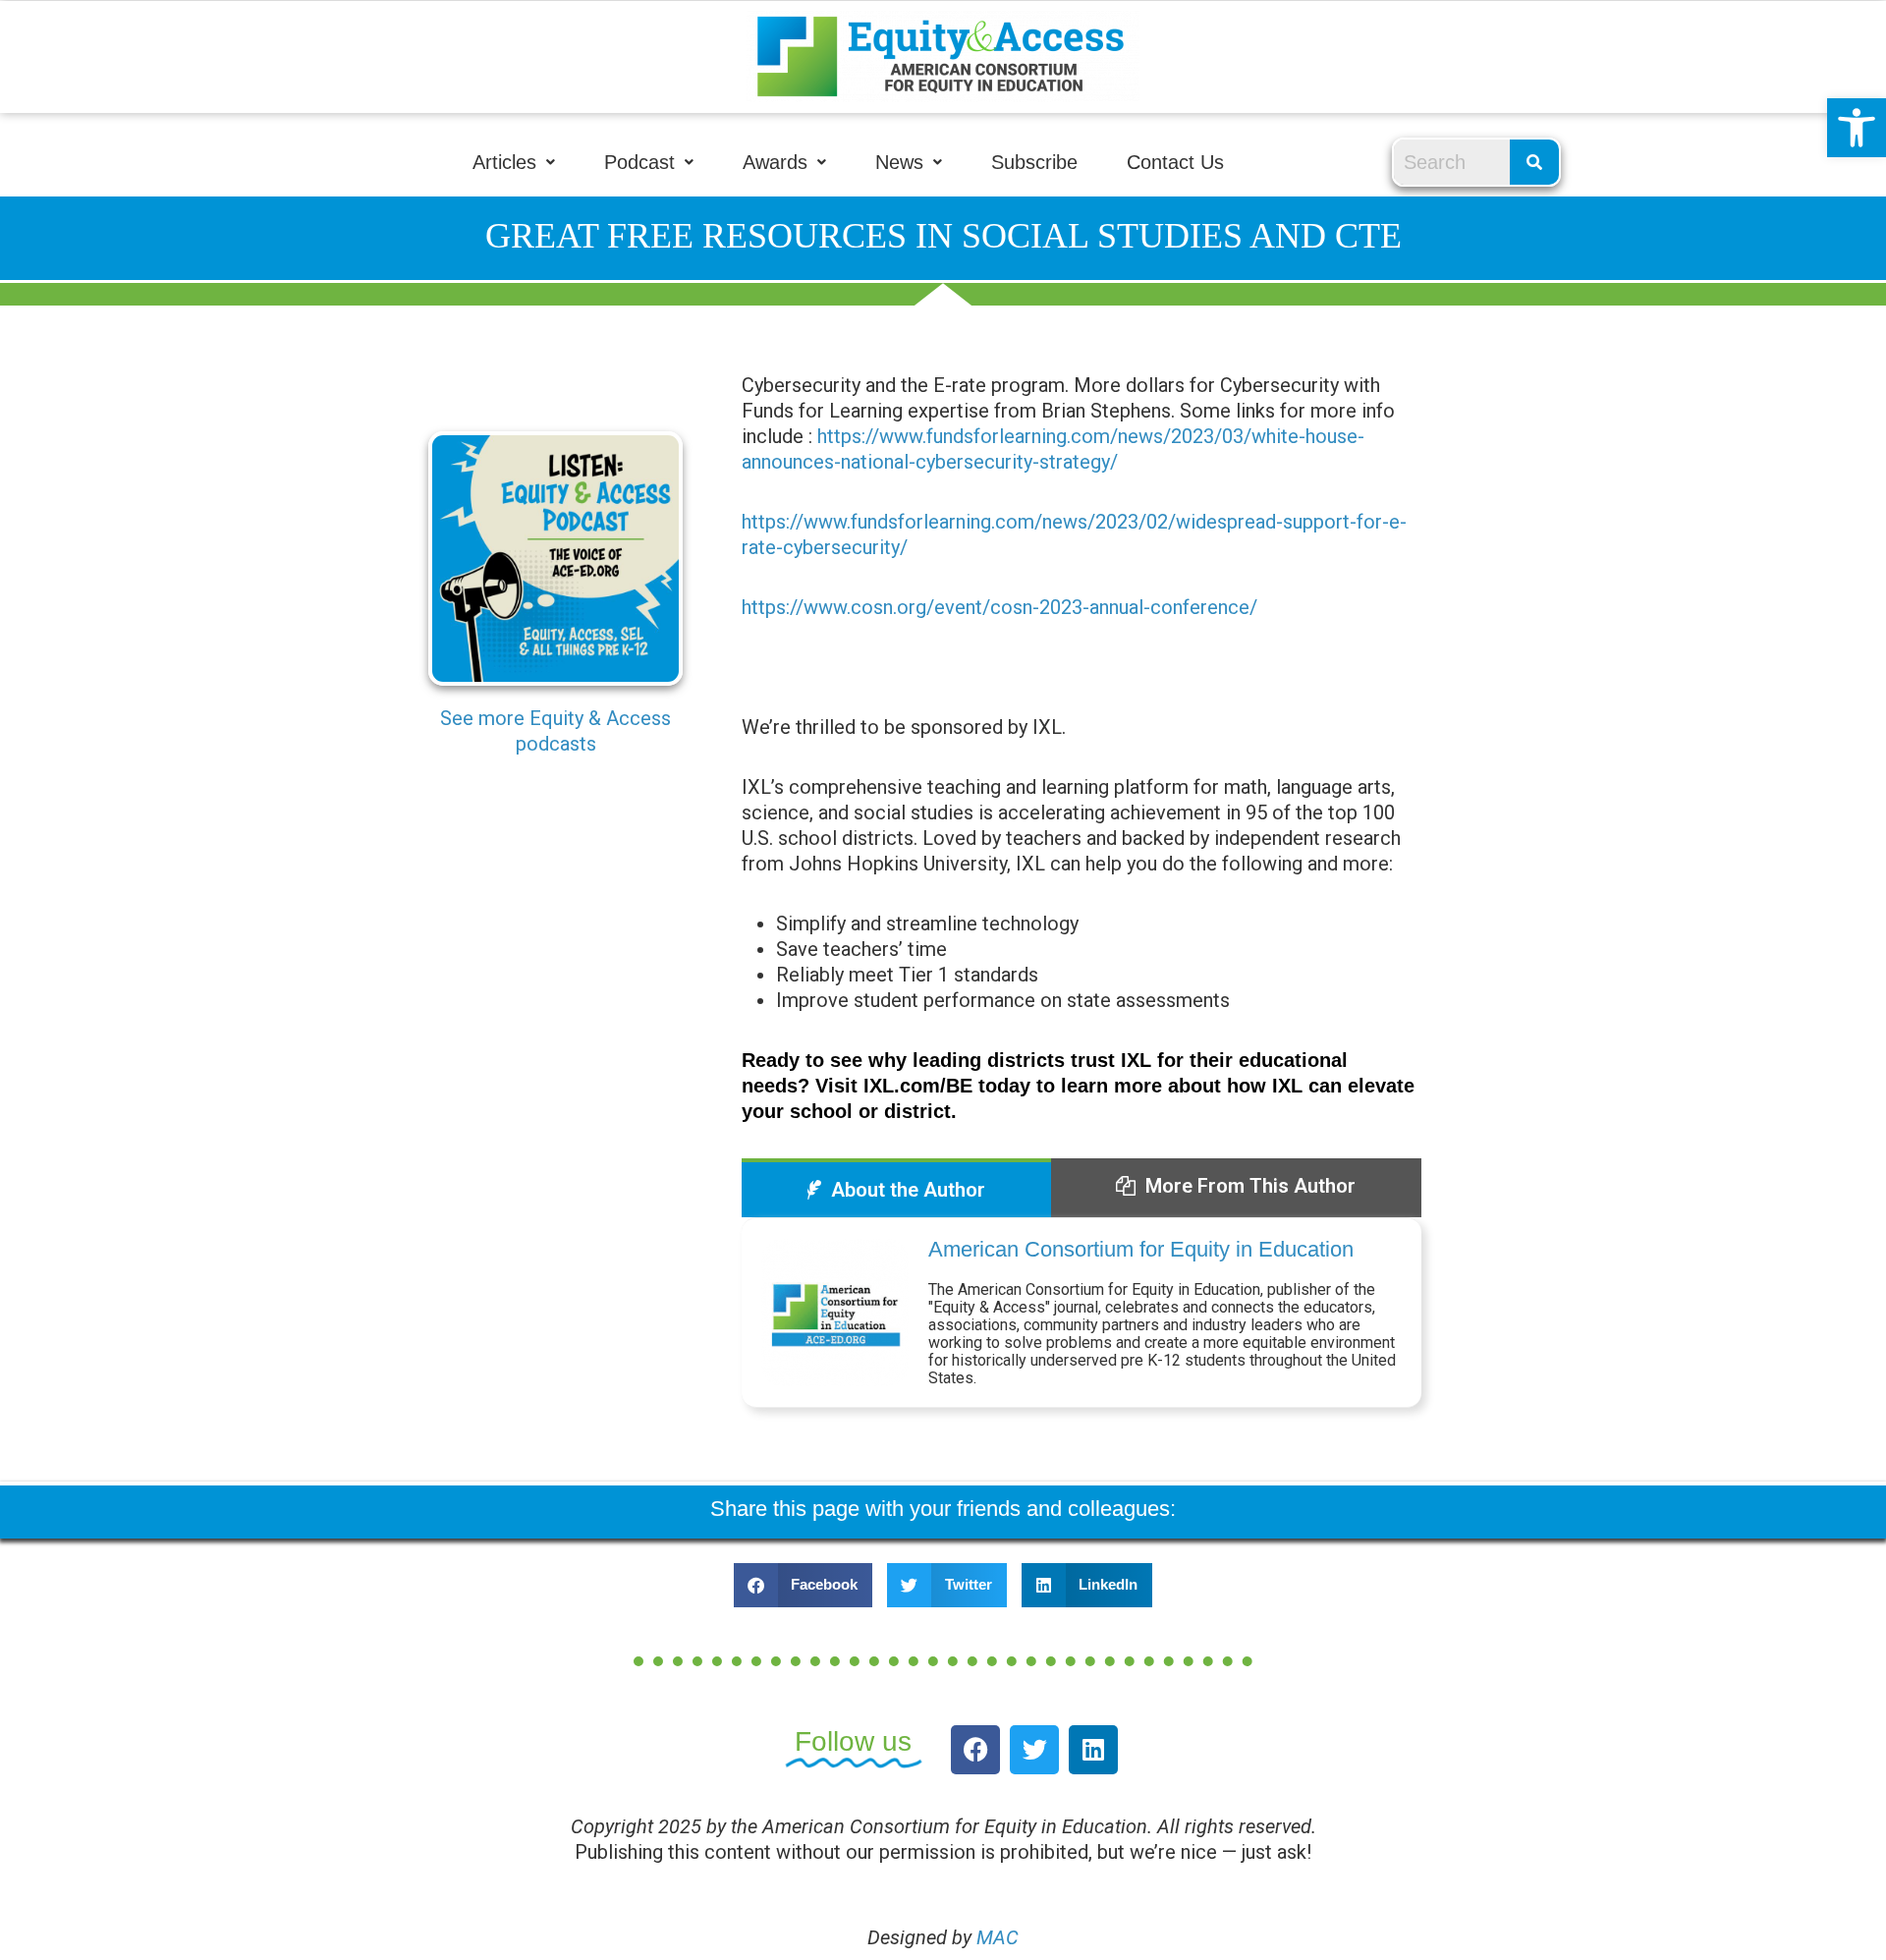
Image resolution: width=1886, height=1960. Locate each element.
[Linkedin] (1093, 1750)
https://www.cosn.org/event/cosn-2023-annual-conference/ (999, 607)
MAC (998, 1937)
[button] (1857, 128)
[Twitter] (1034, 1750)
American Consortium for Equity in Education (1141, 1249)
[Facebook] (975, 1750)
